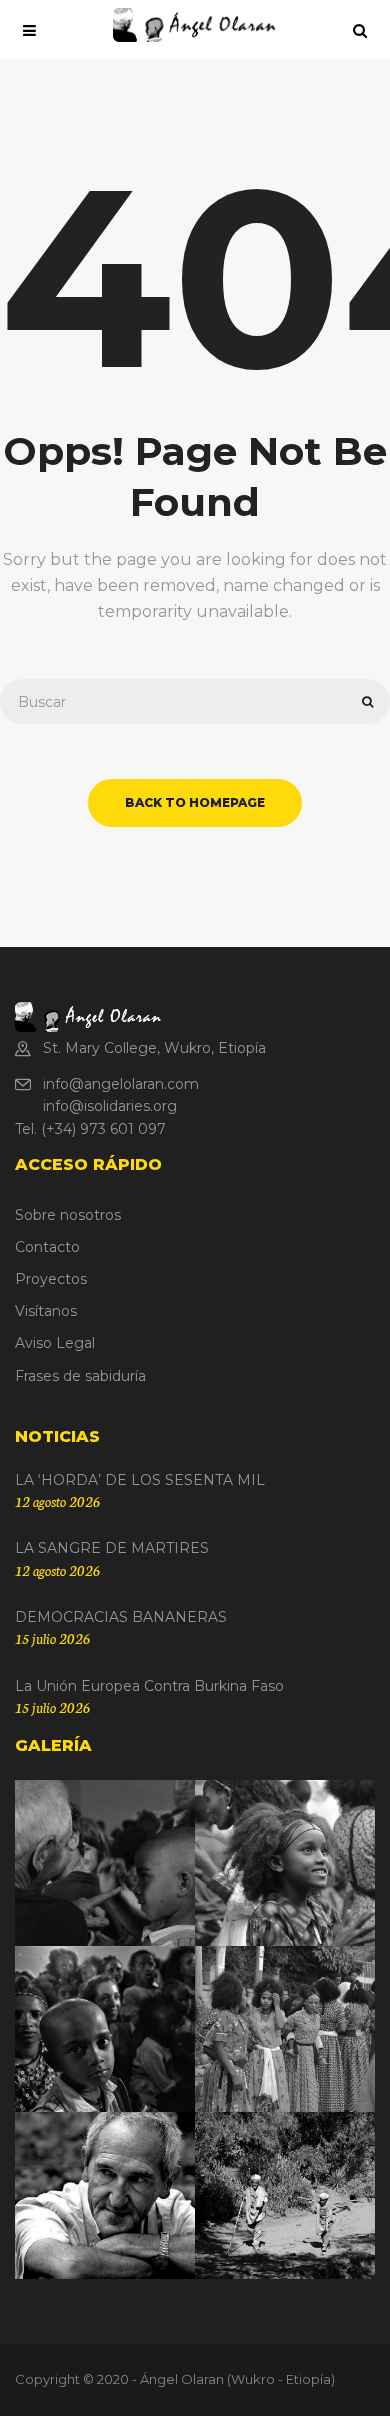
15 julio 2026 (52, 1638)
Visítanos (46, 1311)
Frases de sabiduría (80, 1376)
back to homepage (195, 802)
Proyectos (51, 1279)
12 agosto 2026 (57, 1501)
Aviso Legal (55, 1343)
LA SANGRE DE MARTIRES (112, 1548)
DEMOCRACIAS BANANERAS (121, 1617)
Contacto (47, 1247)
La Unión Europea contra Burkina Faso (149, 1686)
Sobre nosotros (68, 1215)
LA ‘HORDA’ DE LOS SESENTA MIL (140, 1480)
